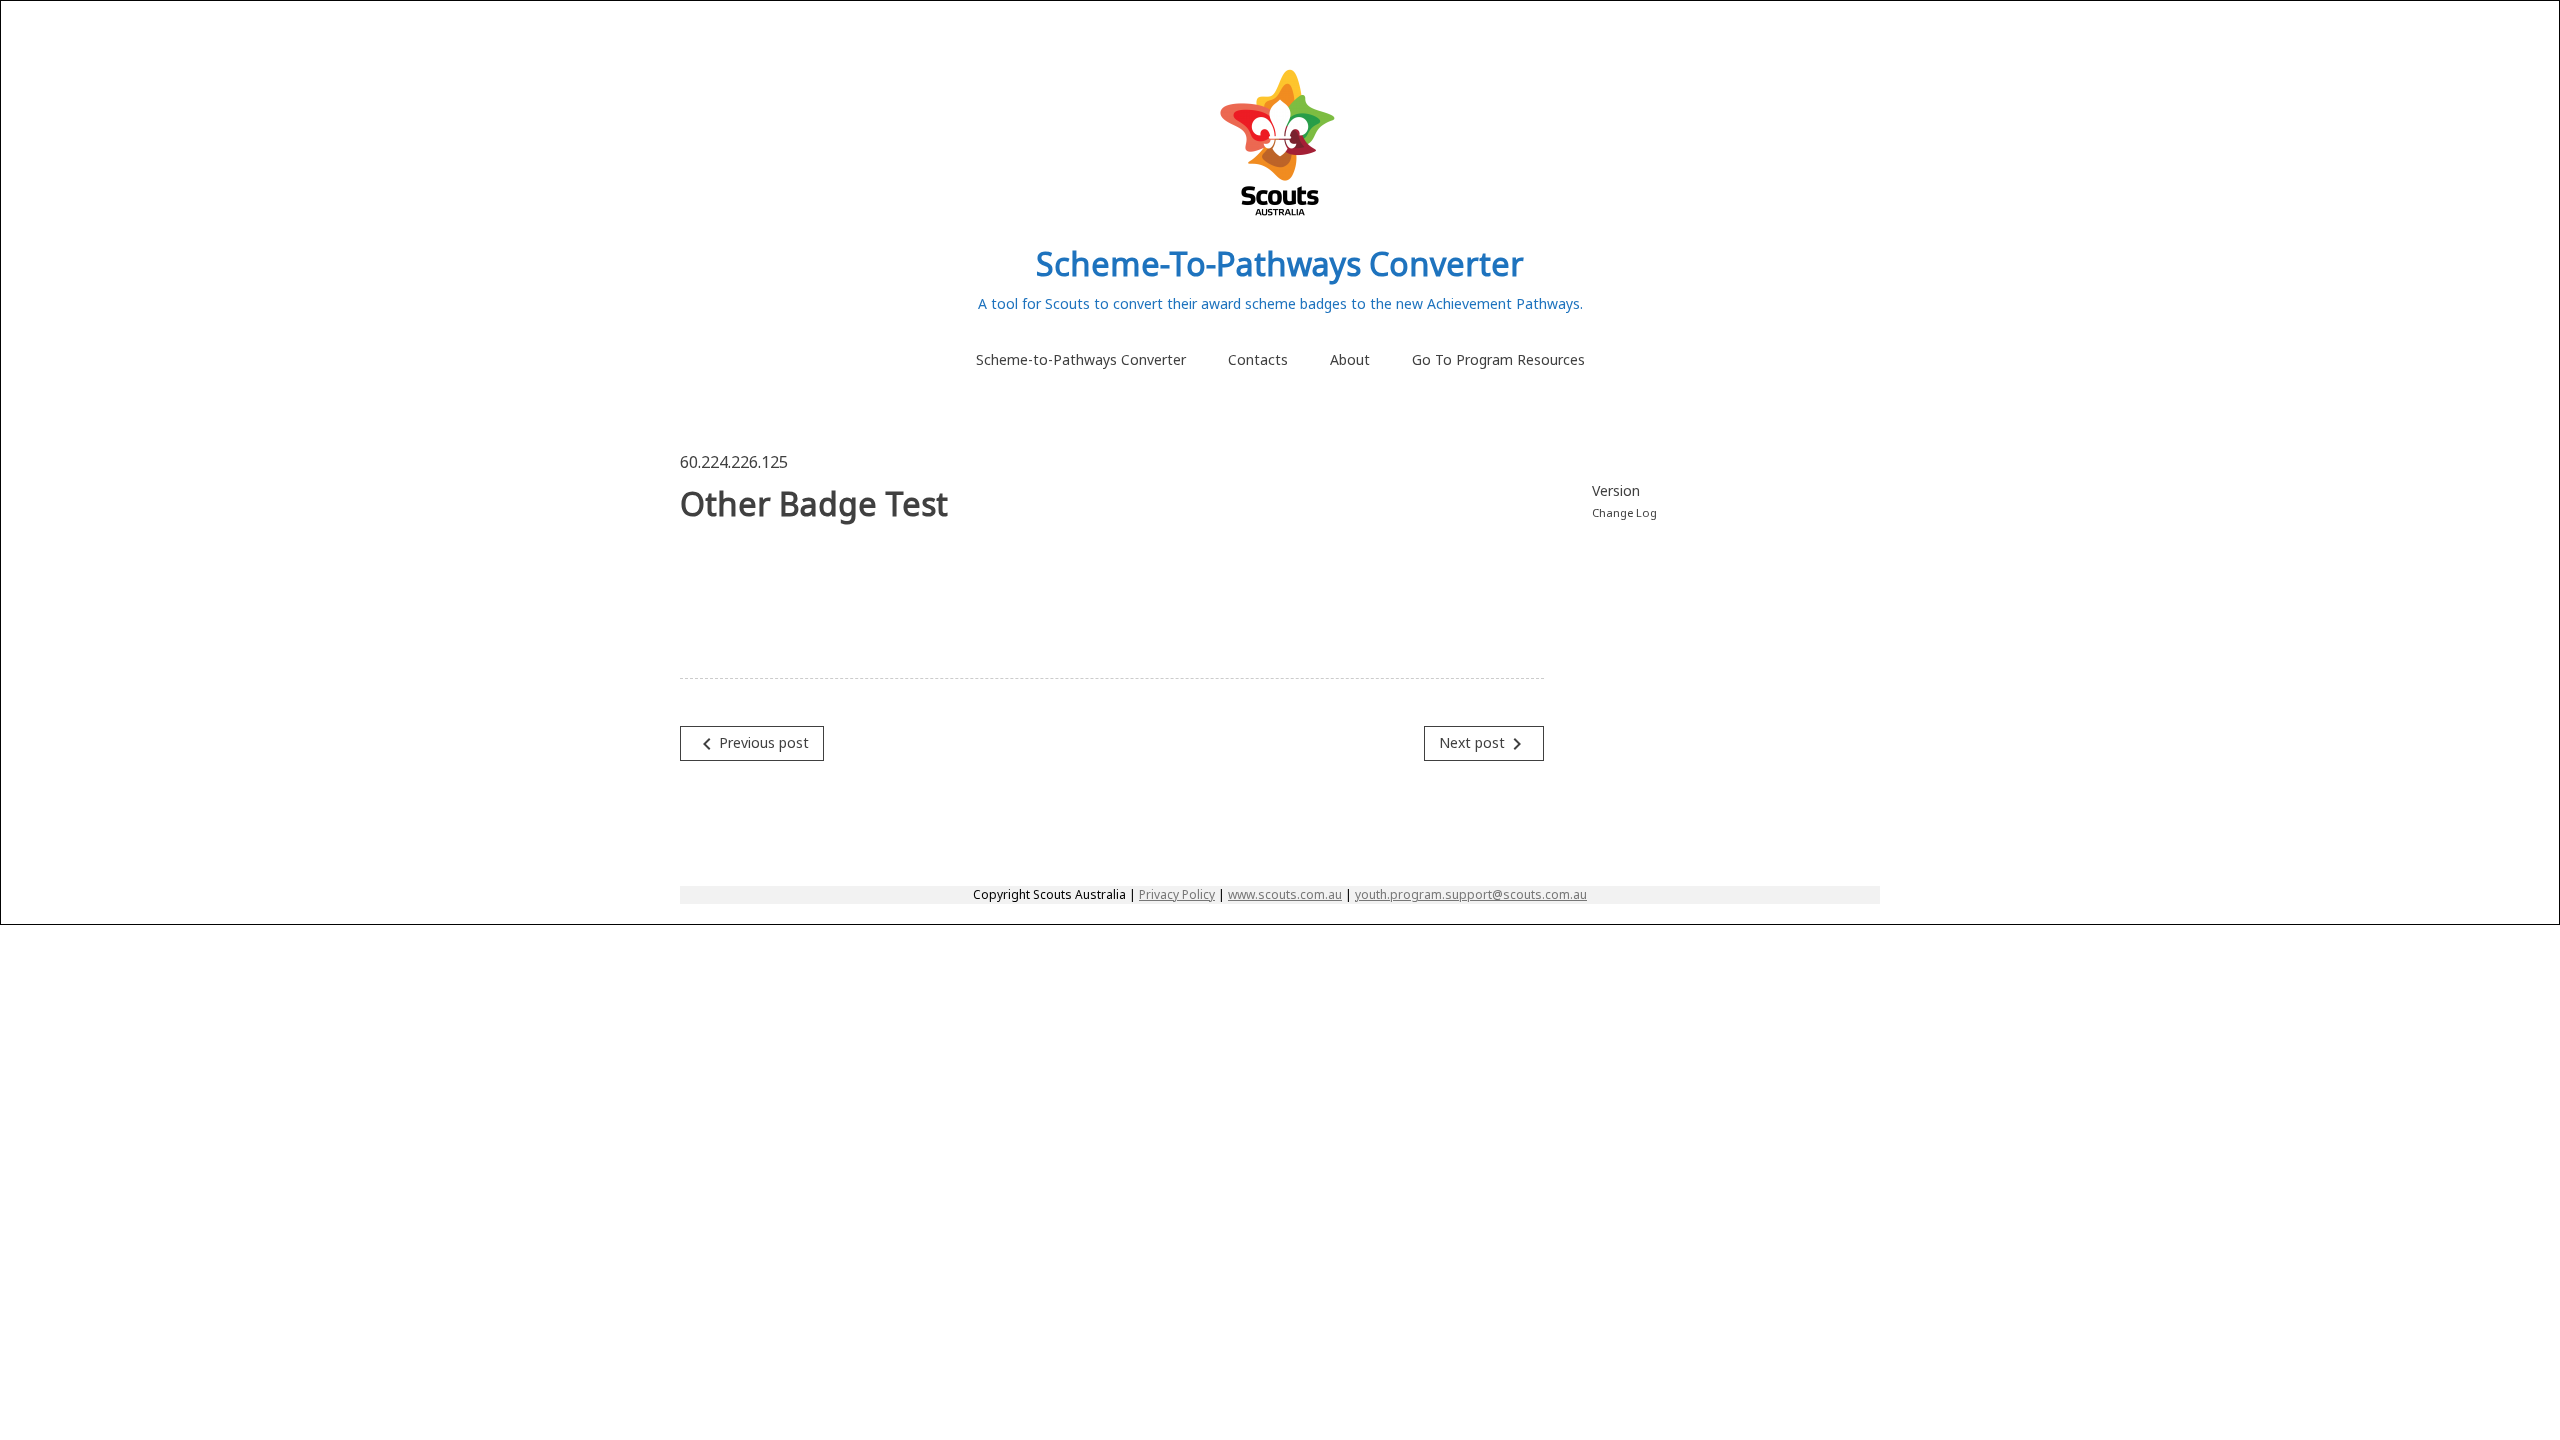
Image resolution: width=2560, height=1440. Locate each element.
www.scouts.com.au (1285, 894)
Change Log (1624, 512)
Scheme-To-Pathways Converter (1280, 263)
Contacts (1258, 359)
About (1350, 359)
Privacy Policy (1177, 894)
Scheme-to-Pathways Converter (1081, 359)
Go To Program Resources (1498, 359)
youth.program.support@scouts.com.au (1471, 894)
